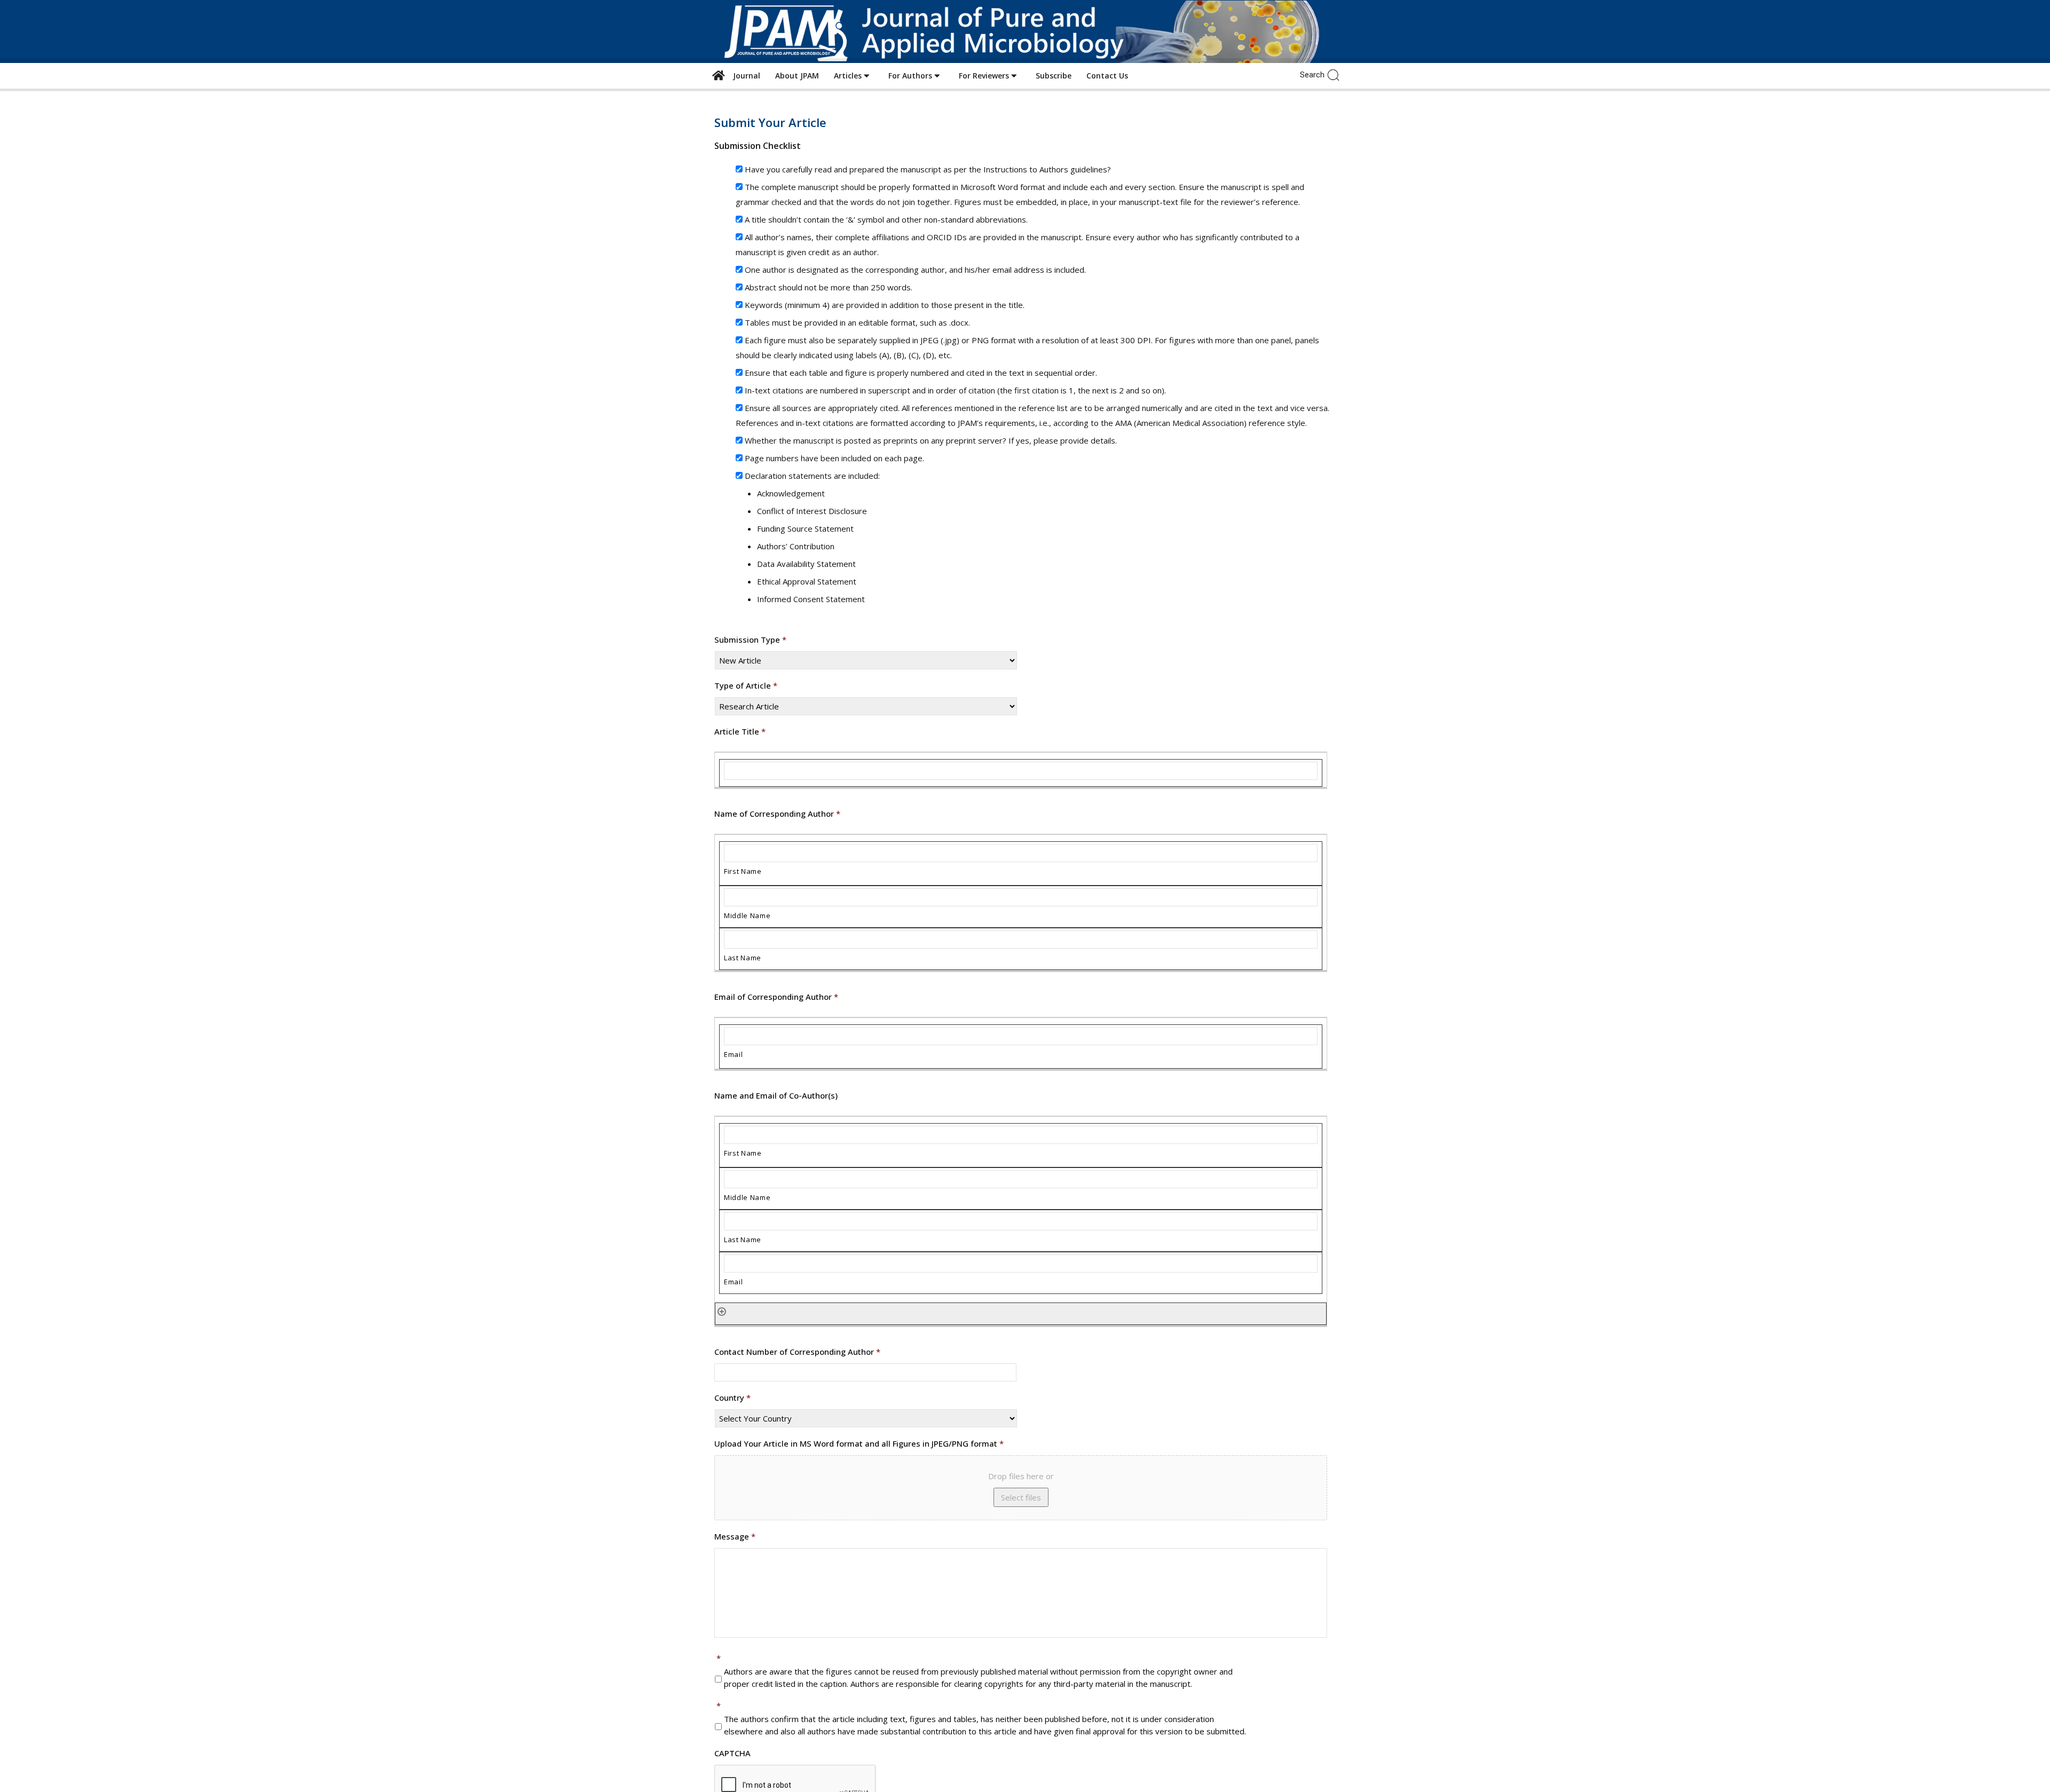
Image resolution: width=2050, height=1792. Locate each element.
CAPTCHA (732, 1753)
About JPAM (797, 76)
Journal (744, 76)
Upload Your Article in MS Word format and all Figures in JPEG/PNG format (859, 1444)
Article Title (740, 732)
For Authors (911, 76)
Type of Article (746, 686)
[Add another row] (722, 1311)
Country (732, 1398)
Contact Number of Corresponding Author (797, 1352)
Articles (849, 76)
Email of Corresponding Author (776, 997)
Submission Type (750, 640)
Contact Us (1107, 76)
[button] (1336, 74)
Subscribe (1054, 76)
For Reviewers (985, 76)
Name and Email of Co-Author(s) (776, 1096)
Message (735, 1537)
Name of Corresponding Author (777, 814)
